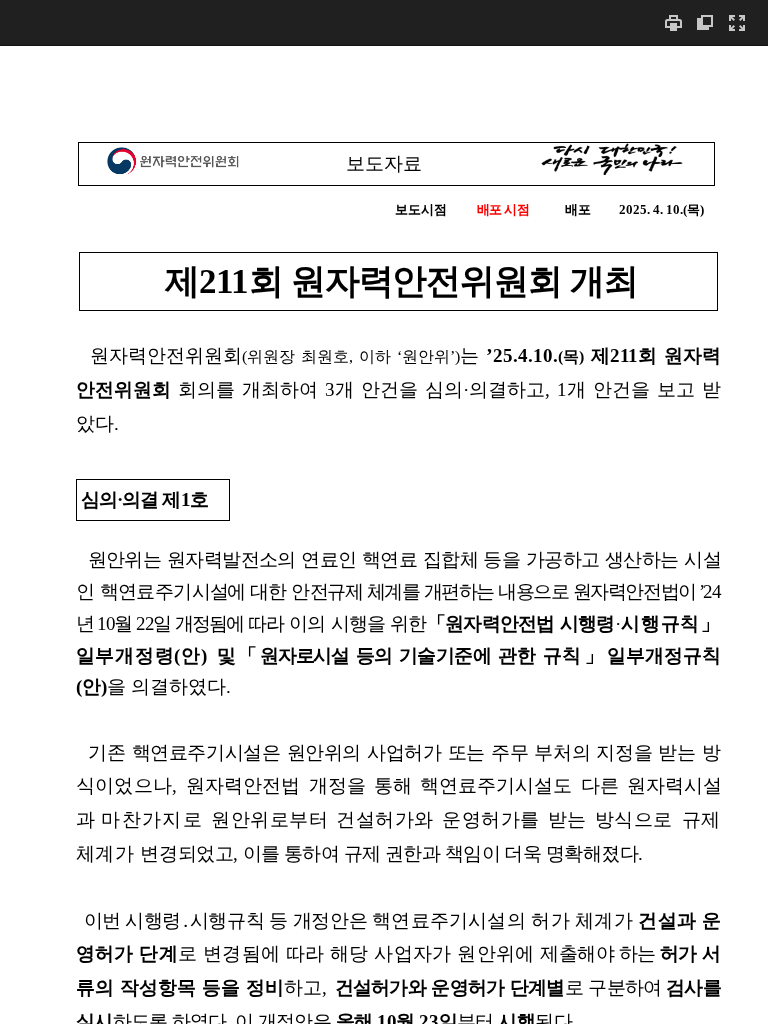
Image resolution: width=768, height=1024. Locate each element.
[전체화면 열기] (737, 22)
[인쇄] (673, 22)
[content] (384, 534)
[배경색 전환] (705, 22)
